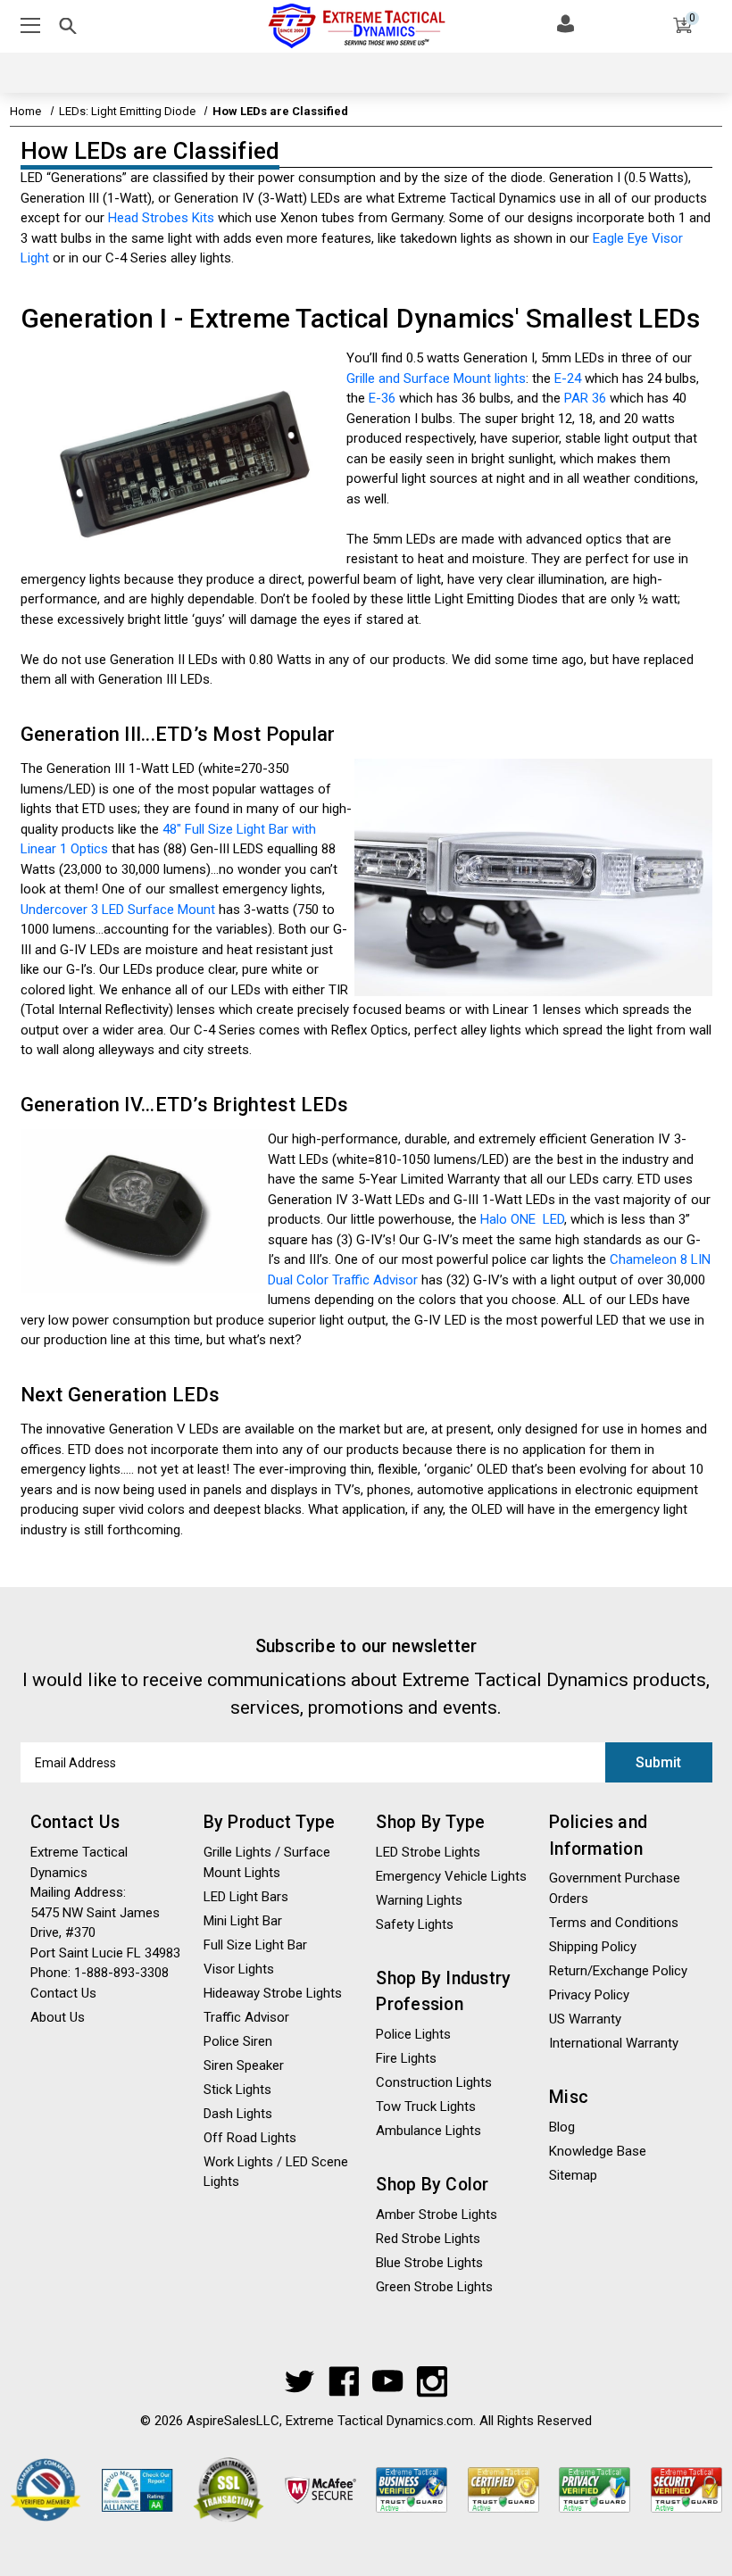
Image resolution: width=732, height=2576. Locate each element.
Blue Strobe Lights (429, 2263)
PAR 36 (585, 398)
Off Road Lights (250, 2138)
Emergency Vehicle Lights (451, 1876)
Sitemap (573, 2175)
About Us (58, 2017)
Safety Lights (415, 1924)
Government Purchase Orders (615, 1888)
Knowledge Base (598, 2151)
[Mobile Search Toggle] (68, 29)
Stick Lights (237, 2090)
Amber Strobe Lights (437, 2215)
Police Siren (238, 2041)
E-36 (382, 398)
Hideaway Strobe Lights (273, 1993)
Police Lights (413, 2034)
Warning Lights (419, 1900)
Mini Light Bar (243, 1921)
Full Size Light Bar (255, 1945)
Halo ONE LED (522, 1219)
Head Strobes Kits (161, 218)
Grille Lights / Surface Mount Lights (267, 1862)
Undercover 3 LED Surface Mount (118, 910)
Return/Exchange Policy (618, 1971)
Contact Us (63, 1993)
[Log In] (566, 23)
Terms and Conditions (614, 1923)
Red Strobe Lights (428, 2239)
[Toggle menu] (33, 26)
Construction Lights (434, 2082)
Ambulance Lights (428, 2131)
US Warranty (585, 2019)
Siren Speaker (244, 2065)
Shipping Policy (593, 1947)
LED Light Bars (246, 1897)
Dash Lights (238, 2114)
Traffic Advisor (246, 2017)
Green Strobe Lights (434, 2287)
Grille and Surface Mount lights (436, 378)
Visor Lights (239, 1969)
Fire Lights (406, 2058)
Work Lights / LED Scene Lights (276, 2172)
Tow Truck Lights (426, 2107)
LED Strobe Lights (428, 1852)
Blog (562, 2127)
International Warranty (614, 2043)
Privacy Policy (589, 1995)
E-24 (568, 378)
